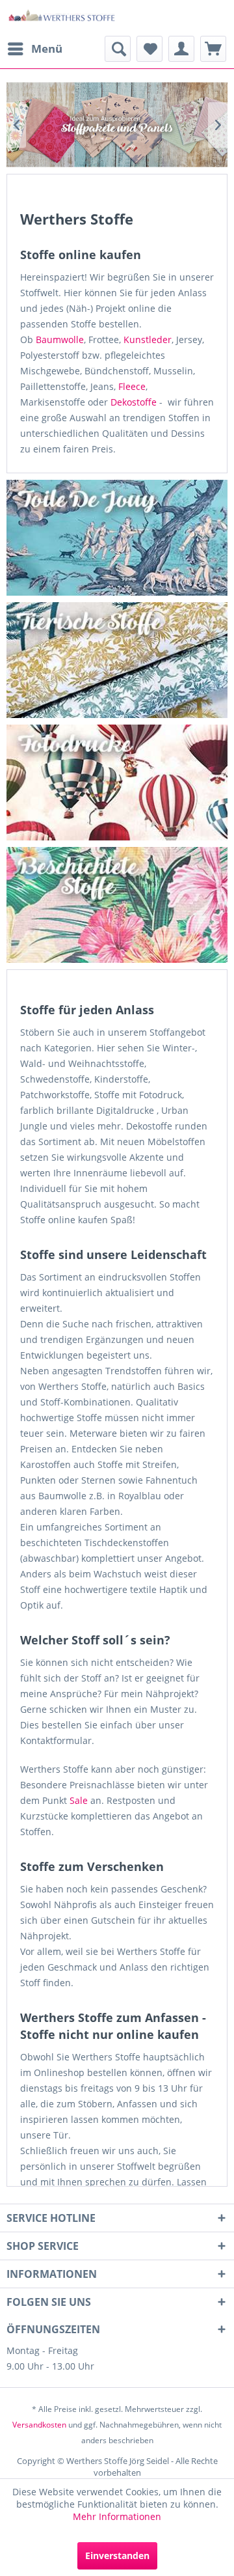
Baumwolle (60, 339)
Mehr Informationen (117, 2516)
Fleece (132, 386)
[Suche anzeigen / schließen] (118, 49)
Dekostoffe (134, 402)
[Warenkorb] (213, 49)
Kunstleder (148, 339)
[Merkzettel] (149, 49)
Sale (79, 1800)
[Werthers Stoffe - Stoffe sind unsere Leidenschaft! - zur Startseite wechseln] (62, 18)
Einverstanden (117, 2555)
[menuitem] (34, 49)
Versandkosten (39, 2425)
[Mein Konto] (181, 49)
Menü (47, 48)
